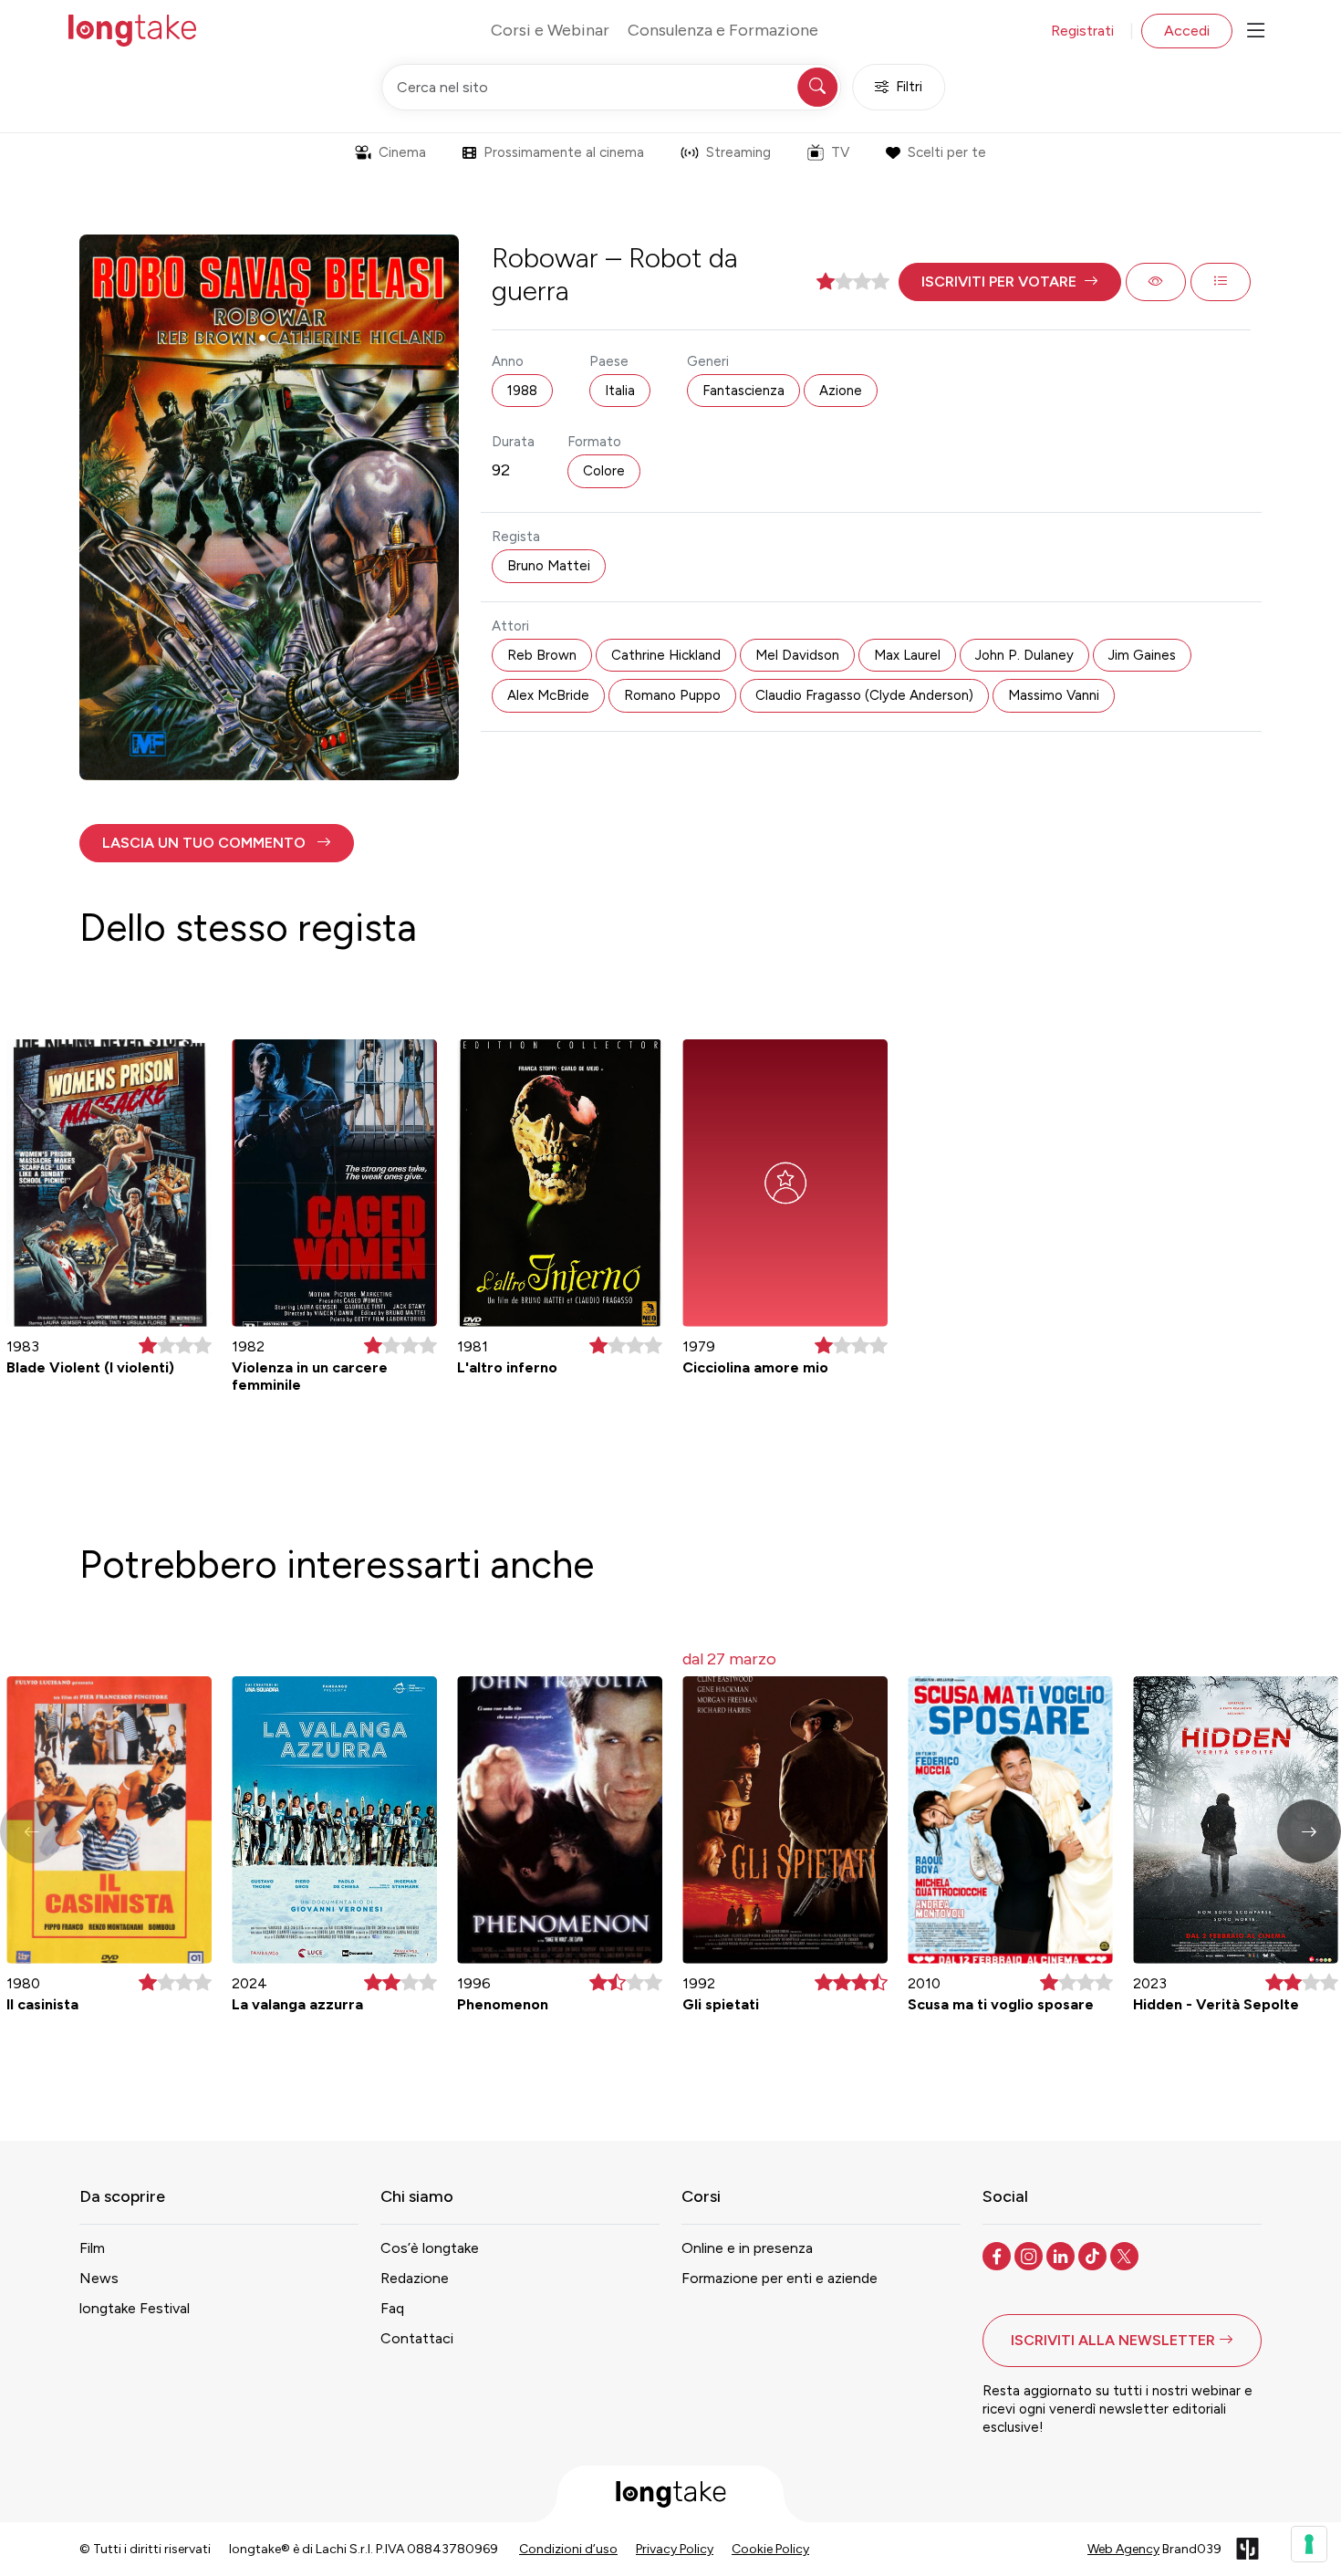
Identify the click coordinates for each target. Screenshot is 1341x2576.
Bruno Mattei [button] (549, 566)
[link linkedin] (1062, 2255)
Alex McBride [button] (548, 695)
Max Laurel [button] (907, 655)
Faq (392, 2308)
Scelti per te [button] (947, 152)
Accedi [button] (1187, 31)
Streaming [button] (738, 152)
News (99, 2278)
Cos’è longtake (430, 2248)
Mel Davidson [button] (797, 655)
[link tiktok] (1094, 2255)
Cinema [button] (402, 152)
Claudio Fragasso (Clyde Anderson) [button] (864, 695)
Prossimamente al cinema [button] (564, 152)
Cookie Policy (770, 2549)
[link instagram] (1030, 2255)
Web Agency (1123, 2549)
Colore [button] (604, 471)
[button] (1010, 282)
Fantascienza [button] (743, 391)
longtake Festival (135, 2308)
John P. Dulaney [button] (1024, 655)
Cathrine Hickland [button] (666, 655)
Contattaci (417, 2338)
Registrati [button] (1082, 31)
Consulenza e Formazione (723, 30)
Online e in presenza (747, 2248)
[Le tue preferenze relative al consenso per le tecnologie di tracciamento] (1309, 2544)
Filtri (909, 87)
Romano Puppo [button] (672, 695)
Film (92, 2248)
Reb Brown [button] (542, 655)
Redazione (415, 2278)
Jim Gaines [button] (1142, 655)
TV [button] (840, 152)
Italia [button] (620, 391)
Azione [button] (841, 391)
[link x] (1126, 2255)
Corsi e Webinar (550, 30)
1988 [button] (522, 391)
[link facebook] (998, 2255)
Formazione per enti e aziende (780, 2278)
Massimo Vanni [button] (1054, 695)
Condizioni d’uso (568, 2549)
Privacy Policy (675, 2549)
